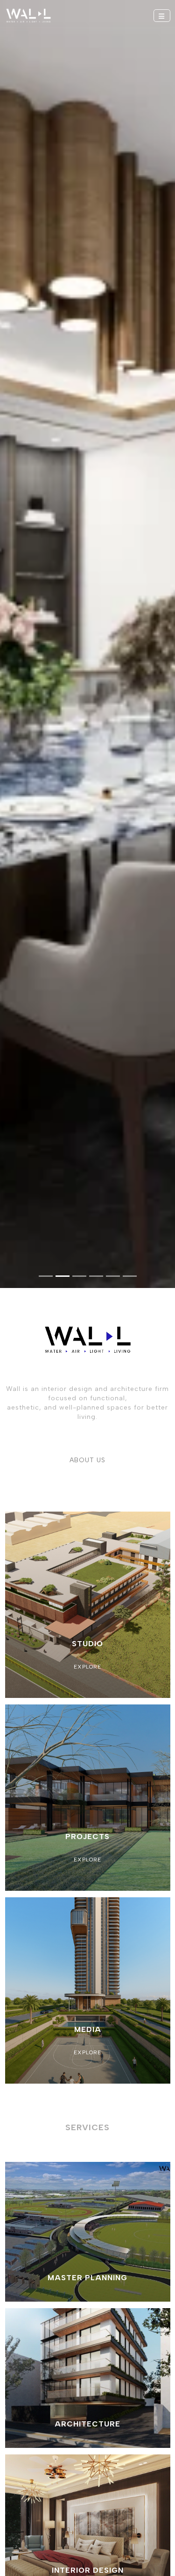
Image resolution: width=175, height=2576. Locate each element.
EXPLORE (87, 1667)
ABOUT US (87, 1460)
